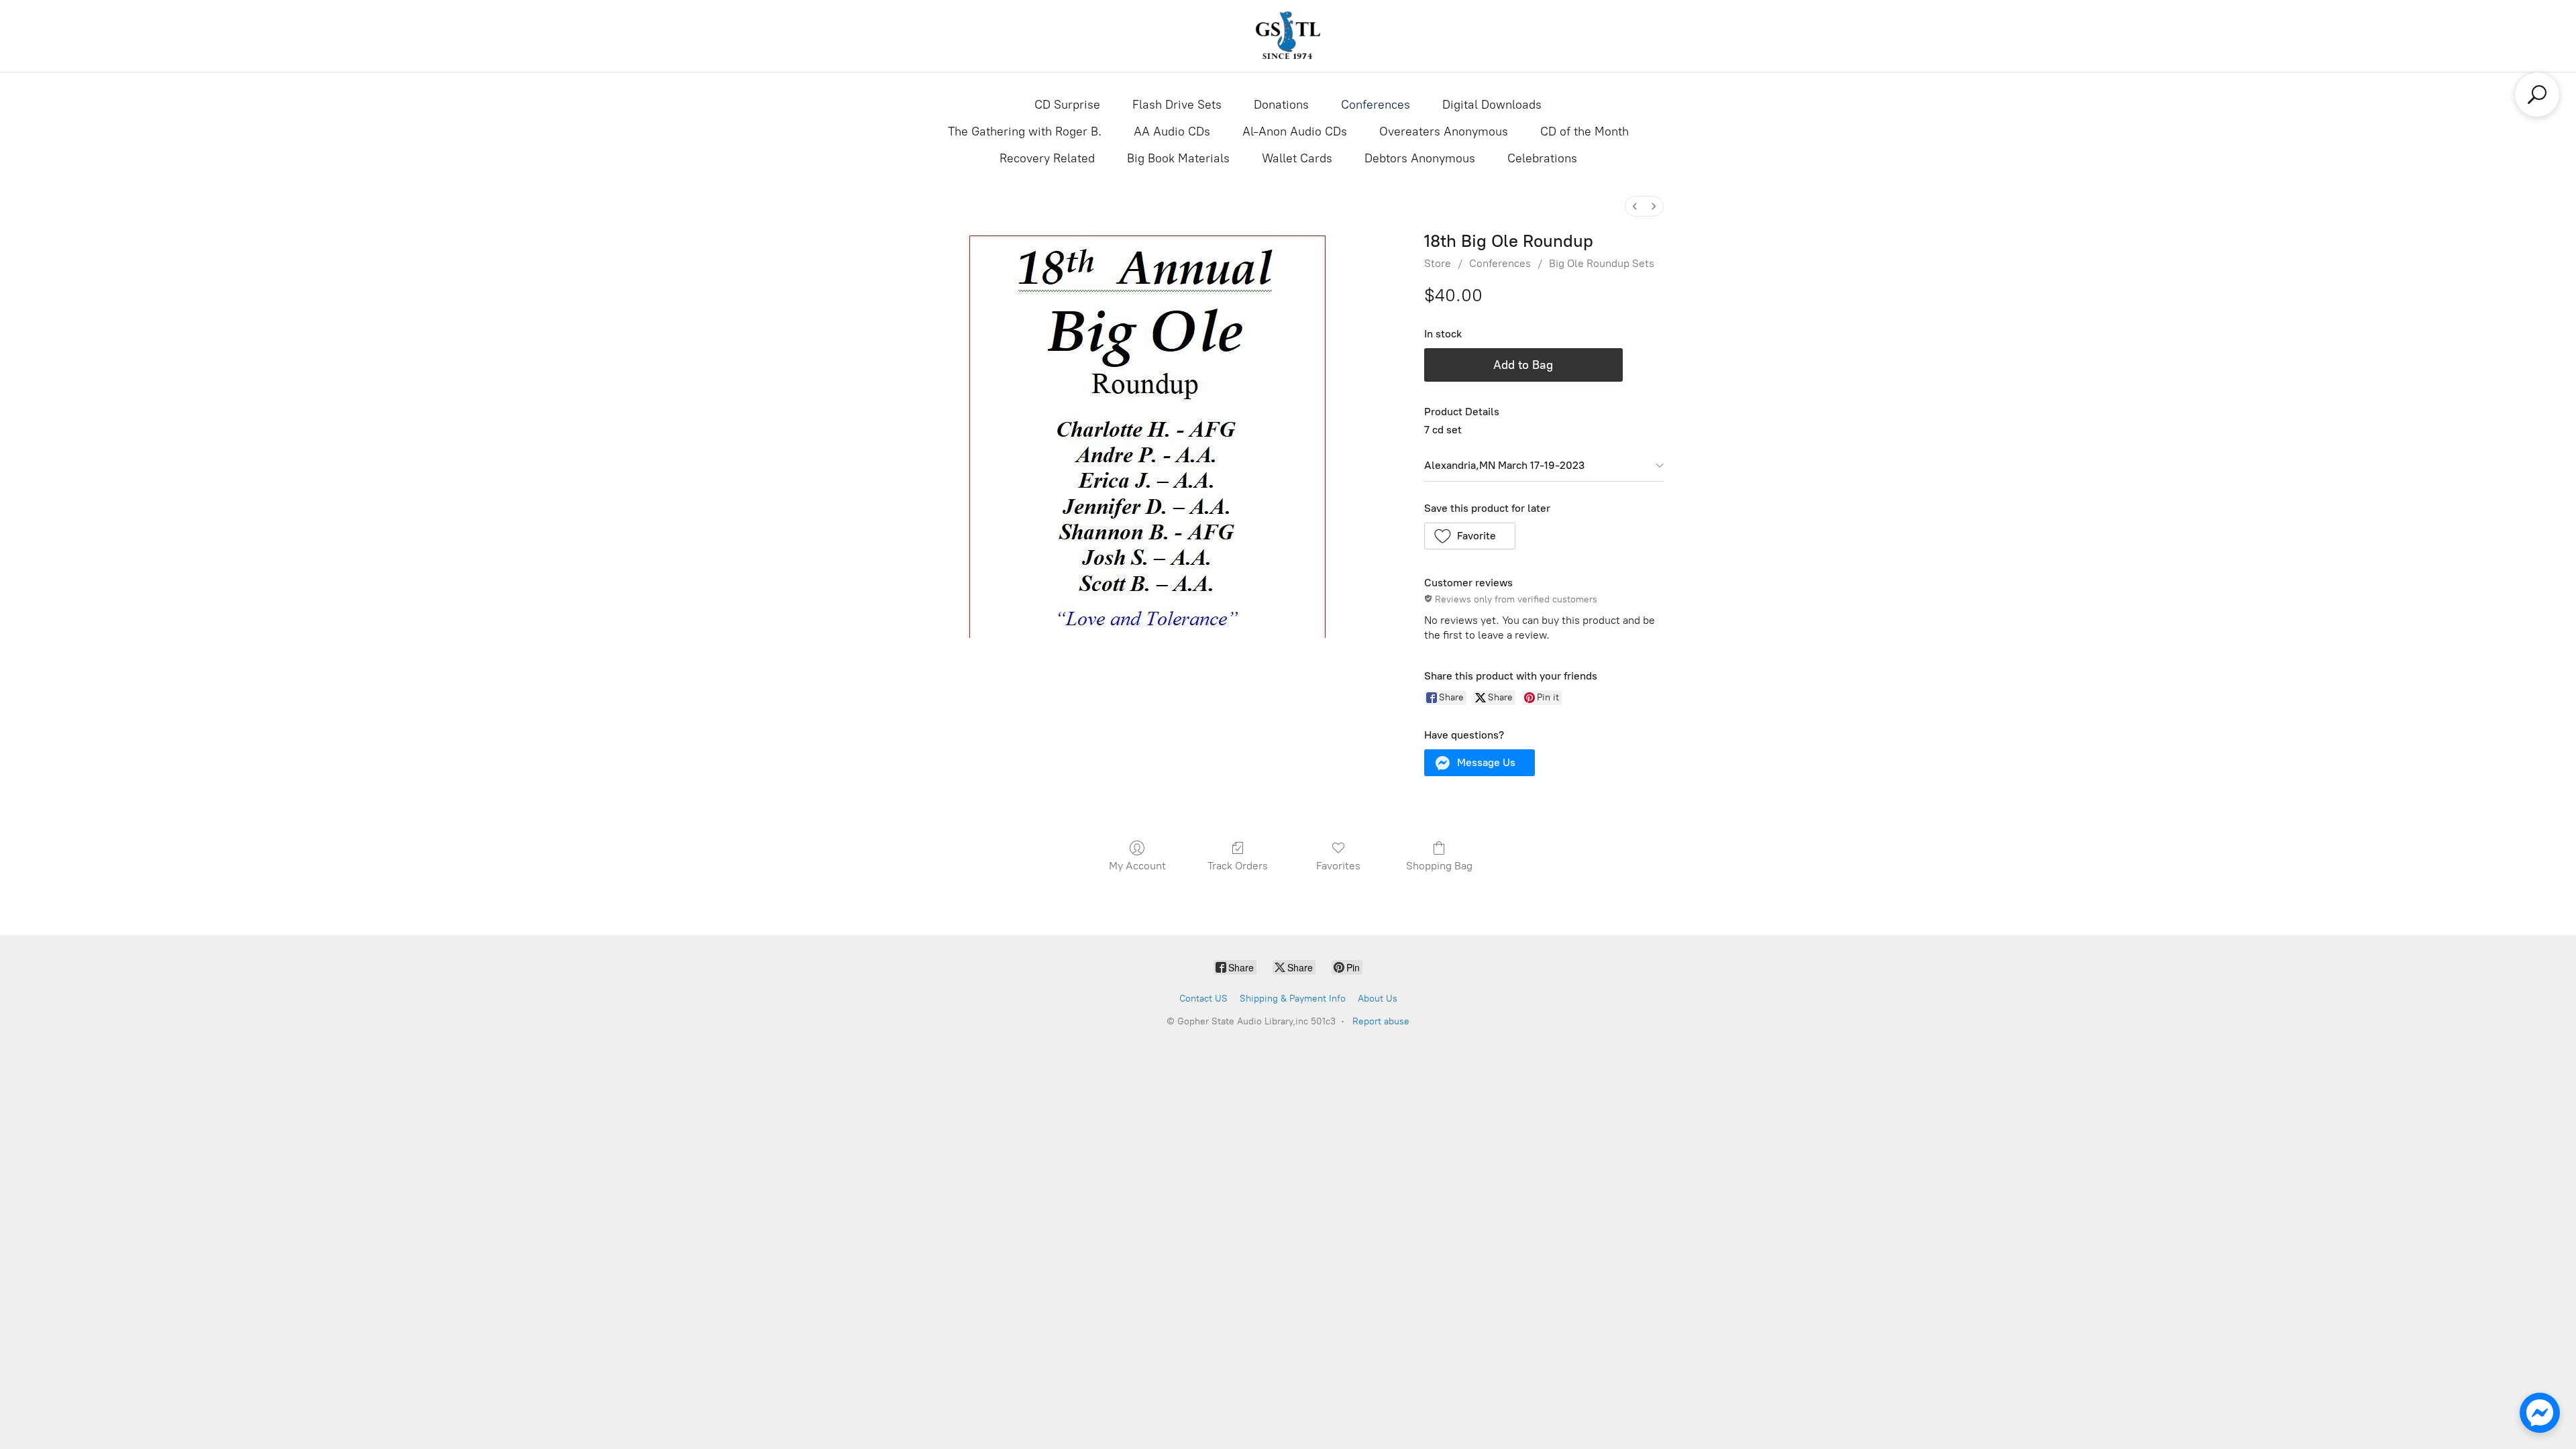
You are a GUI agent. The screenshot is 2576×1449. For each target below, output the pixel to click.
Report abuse (1381, 1021)
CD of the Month (1585, 131)
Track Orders (1238, 866)
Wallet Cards (1297, 158)
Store (1438, 263)
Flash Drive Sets (1177, 105)
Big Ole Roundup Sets (1602, 263)
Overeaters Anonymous (1444, 131)
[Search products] (2537, 95)
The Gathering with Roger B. (1025, 131)
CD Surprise (1067, 105)
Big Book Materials (1178, 158)
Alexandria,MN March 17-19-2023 (1504, 465)
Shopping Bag (1439, 866)
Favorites (1338, 866)
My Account (1137, 866)
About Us (1378, 999)
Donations (1281, 105)
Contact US (1203, 999)
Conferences (1376, 105)
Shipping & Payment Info (1293, 999)
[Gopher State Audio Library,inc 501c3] (1288, 36)
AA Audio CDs (1172, 131)
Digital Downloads (1492, 105)
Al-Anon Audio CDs (1295, 131)
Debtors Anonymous (1420, 158)
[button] (1470, 536)
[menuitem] (1635, 206)
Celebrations (1542, 158)
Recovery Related (1047, 158)
